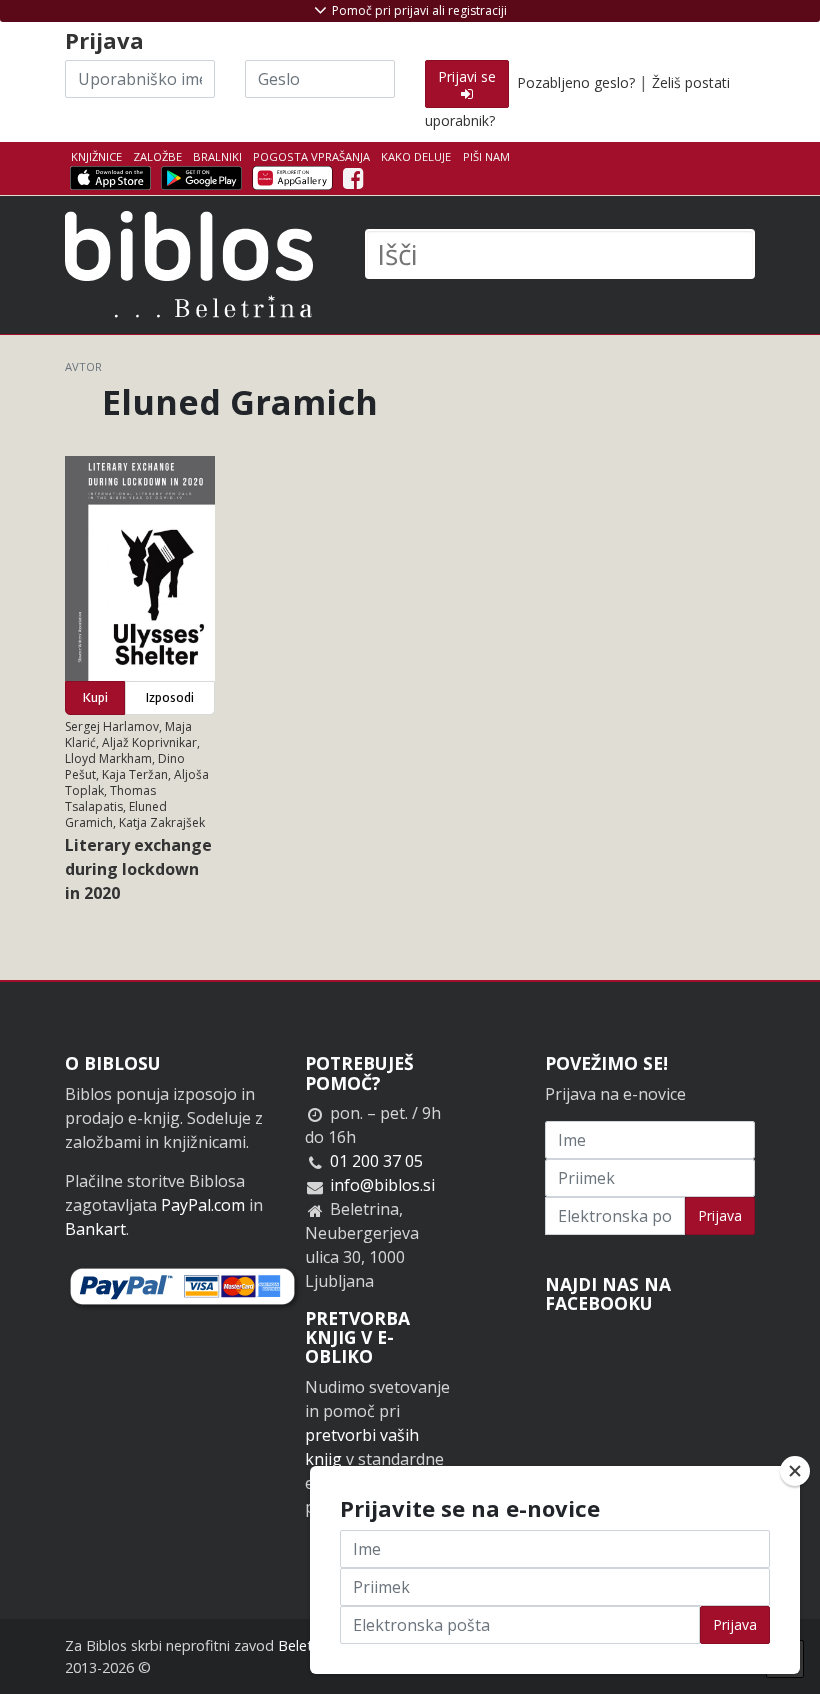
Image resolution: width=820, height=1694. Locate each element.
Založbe (157, 156)
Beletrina (307, 1645)
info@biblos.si (382, 1185)
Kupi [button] (95, 697)
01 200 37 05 (376, 1161)
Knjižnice (96, 156)
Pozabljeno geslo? (576, 82)
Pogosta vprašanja (311, 156)
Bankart (95, 1229)
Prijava (720, 1215)
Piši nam (486, 156)
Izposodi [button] (170, 697)
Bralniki (217, 156)
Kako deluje (416, 156)
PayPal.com (203, 1205)
